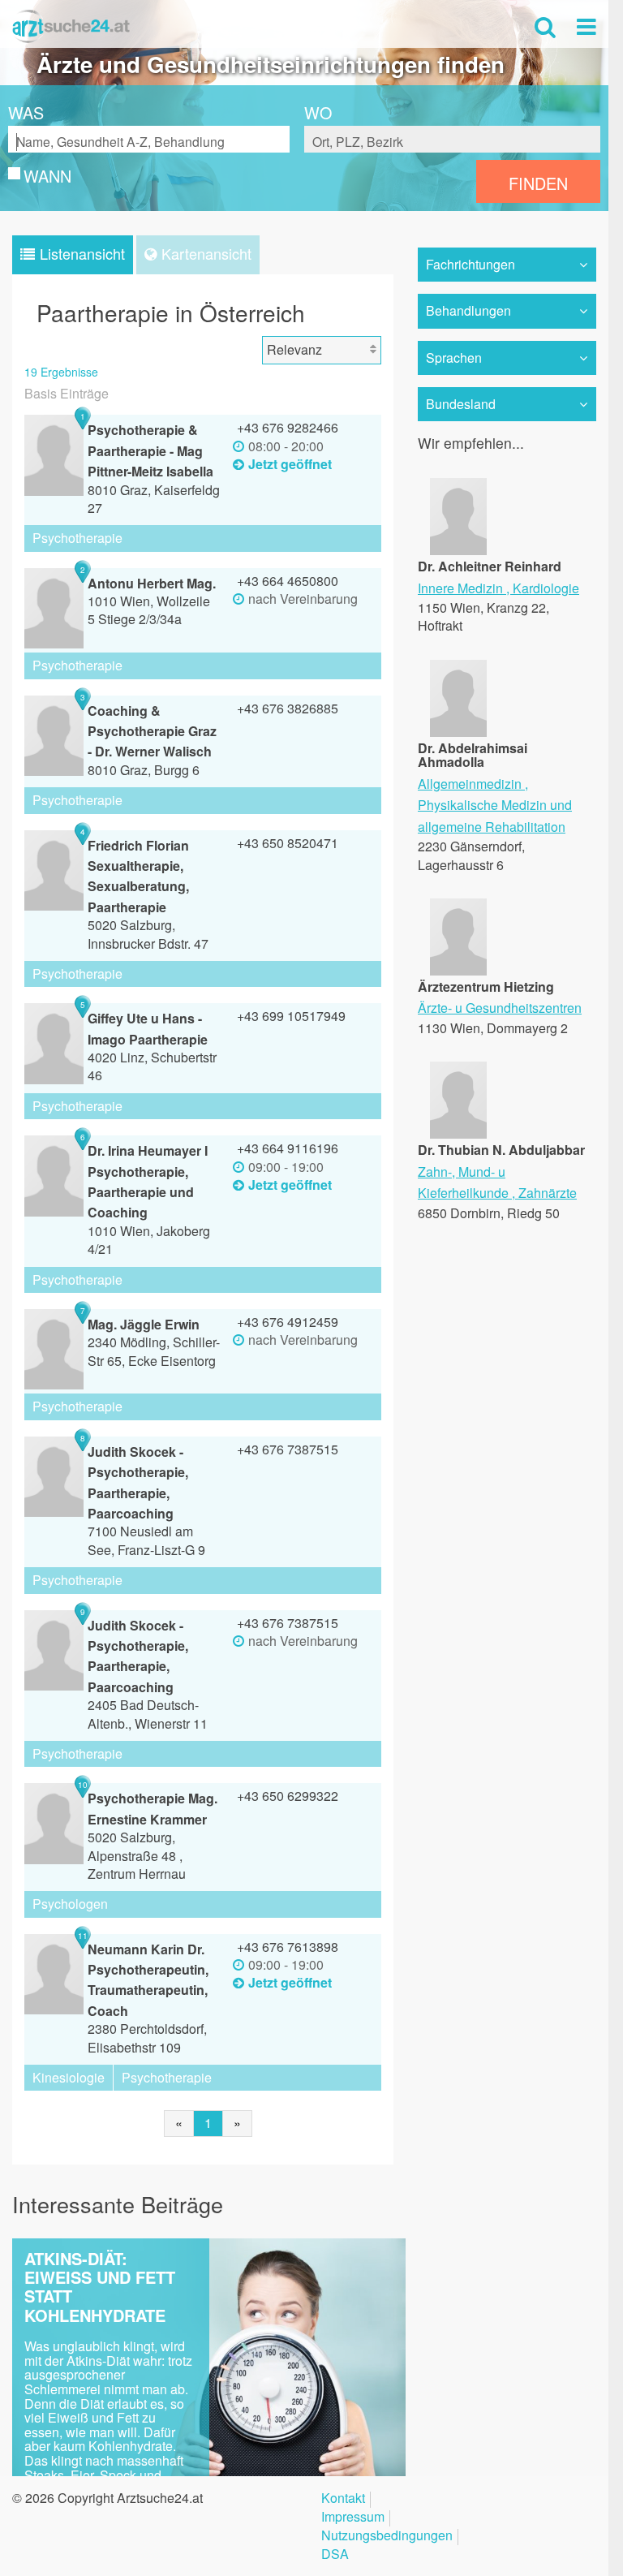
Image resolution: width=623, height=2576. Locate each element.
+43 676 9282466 (288, 427)
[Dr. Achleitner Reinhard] (458, 550)
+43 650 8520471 (288, 843)
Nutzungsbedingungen (387, 2537)
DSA (335, 2555)
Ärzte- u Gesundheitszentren (500, 1008)
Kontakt (343, 2499)
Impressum (353, 2518)
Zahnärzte (548, 1193)
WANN (47, 176)
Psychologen (70, 1904)
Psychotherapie (77, 538)
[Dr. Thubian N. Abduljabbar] (458, 1133)
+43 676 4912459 (288, 1322)
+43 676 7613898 (288, 1947)
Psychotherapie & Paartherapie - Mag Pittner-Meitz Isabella (150, 450)
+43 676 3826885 (288, 708)
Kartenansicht (206, 253)
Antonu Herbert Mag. (152, 583)
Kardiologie (546, 588)
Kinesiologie (69, 2077)
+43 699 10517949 (291, 1016)
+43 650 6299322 (288, 1796)
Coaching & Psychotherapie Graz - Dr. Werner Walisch (152, 731)
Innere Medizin (460, 588)
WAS (26, 113)
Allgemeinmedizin (470, 784)
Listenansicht (82, 253)
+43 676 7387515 (288, 1449)
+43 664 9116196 (288, 1148)
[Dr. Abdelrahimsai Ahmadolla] (458, 731)
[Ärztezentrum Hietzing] (458, 970)
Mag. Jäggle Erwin (144, 1324)
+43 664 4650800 (288, 581)
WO (318, 113)
